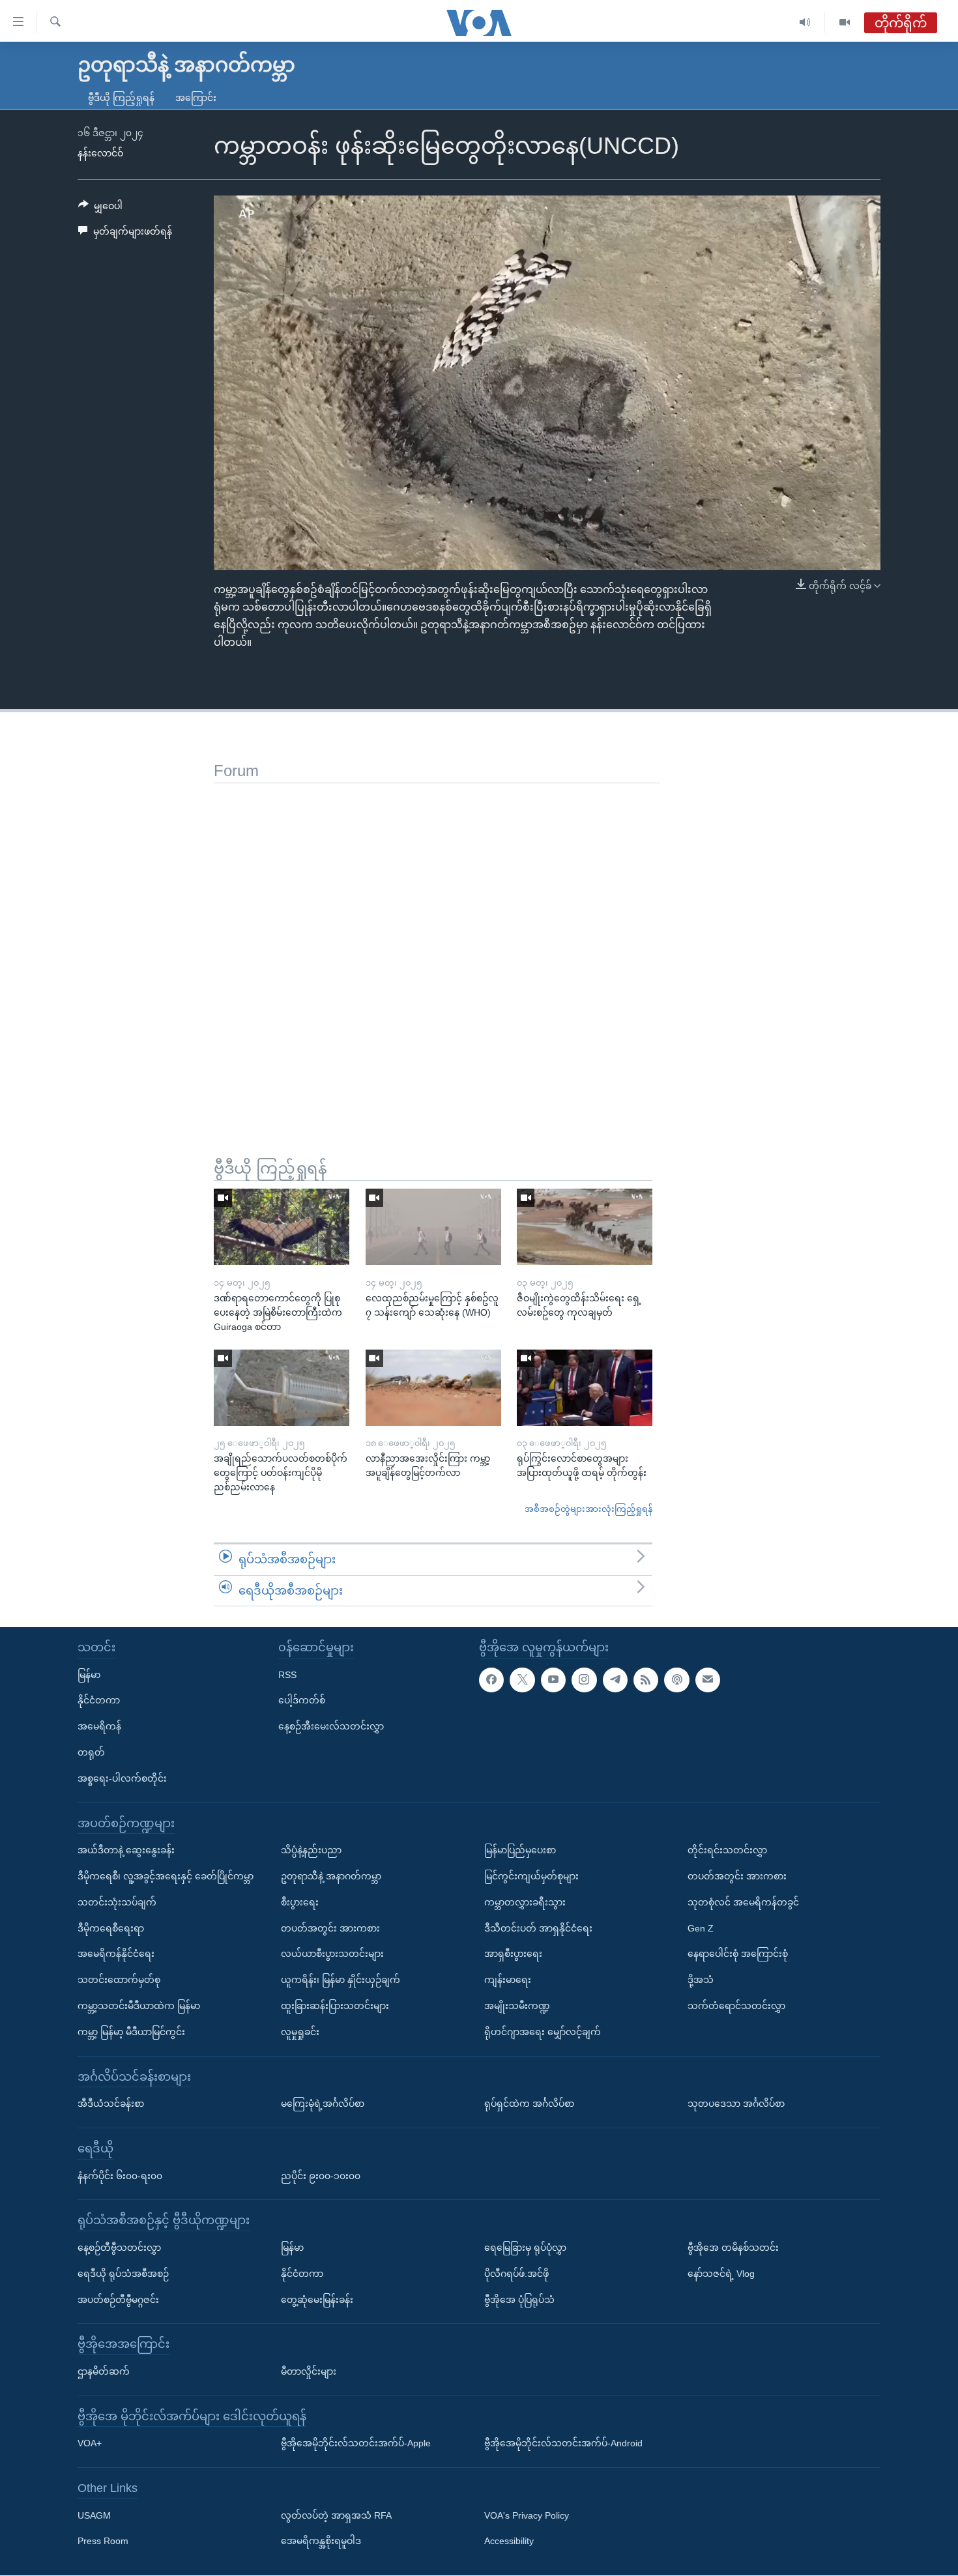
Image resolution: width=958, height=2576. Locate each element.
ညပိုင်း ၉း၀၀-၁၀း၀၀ (321, 2176)
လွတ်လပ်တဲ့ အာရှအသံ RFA (336, 2515)
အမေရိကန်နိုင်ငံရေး (116, 1954)
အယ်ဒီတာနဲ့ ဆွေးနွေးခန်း (126, 1850)
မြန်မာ (89, 1675)
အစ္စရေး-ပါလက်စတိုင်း (122, 1778)
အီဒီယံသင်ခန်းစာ (111, 2104)
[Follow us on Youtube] (553, 1680)
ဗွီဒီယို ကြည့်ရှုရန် (121, 98)
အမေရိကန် (99, 1726)
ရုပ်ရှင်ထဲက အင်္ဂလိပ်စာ (529, 2104)
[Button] (100, 209)
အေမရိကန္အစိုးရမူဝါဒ (321, 2541)
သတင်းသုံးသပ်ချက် (117, 1902)
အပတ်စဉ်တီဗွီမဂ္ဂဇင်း (118, 2300)
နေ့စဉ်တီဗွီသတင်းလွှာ (119, 2248)
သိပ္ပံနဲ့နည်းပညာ (311, 1850)
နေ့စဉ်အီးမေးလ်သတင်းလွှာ (331, 1726)
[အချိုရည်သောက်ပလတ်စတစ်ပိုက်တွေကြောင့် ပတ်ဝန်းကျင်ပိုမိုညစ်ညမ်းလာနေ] (282, 1388)
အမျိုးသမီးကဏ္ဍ (517, 2006)
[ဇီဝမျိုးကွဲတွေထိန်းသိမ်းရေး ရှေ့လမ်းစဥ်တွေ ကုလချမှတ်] (585, 1227)
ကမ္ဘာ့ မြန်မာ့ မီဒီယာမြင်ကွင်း (131, 2032)
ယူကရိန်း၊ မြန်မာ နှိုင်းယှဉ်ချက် (341, 1980)
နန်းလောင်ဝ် (100, 153)
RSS (287, 1675)
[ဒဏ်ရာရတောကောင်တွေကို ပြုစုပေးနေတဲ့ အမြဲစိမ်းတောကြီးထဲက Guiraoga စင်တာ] (282, 1227)
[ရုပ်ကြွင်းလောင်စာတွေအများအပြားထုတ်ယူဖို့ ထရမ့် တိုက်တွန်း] (585, 1388)
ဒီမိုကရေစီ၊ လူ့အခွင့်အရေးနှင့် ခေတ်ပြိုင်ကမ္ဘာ (166, 1876)
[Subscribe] (708, 1680)
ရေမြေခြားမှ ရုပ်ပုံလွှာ (525, 2248)
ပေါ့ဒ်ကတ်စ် (302, 1701)
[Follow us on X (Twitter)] (522, 1680)
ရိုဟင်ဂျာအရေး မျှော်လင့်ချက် (543, 2032)
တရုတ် (91, 1752)
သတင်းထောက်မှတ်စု (119, 1980)
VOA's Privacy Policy (527, 2515)
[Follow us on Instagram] (584, 1680)
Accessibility (509, 2541)
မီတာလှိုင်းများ (309, 2371)
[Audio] (805, 22)
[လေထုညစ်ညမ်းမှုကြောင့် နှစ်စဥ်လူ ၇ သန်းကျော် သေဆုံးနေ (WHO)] (433, 1227)
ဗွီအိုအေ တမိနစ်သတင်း (733, 2248)
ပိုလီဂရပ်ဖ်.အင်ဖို (516, 2274)
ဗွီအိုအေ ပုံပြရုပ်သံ (519, 2300)
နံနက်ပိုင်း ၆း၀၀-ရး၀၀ (120, 2176)
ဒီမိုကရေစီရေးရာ (111, 1928)
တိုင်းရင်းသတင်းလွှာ (727, 1850)
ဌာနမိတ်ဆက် (104, 2371)
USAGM (94, 2515)
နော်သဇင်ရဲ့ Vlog (721, 2274)
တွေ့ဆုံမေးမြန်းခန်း (317, 2300)
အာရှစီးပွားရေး (513, 1954)
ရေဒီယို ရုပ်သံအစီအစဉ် (123, 2274)
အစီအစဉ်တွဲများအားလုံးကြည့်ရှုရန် (588, 1509)
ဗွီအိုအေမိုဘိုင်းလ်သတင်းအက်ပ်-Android (563, 2444)
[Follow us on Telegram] (615, 1680)
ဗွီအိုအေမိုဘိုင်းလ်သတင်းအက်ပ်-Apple (356, 2444)
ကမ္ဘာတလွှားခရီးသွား (525, 1902)
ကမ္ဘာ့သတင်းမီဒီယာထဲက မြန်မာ (139, 2006)
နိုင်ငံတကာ (99, 1701)
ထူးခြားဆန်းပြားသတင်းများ (335, 2006)
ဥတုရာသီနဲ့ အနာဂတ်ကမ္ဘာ (331, 1876)
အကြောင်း (196, 98)
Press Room (103, 2541)
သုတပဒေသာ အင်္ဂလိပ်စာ (736, 2104)
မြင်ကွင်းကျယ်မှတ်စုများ (531, 1876)
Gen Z (701, 1928)
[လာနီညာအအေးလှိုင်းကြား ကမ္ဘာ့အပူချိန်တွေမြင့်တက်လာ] (433, 1388)
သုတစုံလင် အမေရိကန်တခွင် (743, 1902)
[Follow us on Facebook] (491, 1680)
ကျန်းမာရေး (508, 1980)
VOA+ (90, 2444)
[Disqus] (437, 946)
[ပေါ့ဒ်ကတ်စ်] (676, 1680)
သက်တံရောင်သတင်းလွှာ (736, 2006)
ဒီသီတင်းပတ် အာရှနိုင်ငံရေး (538, 1928)
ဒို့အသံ (701, 1980)
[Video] (845, 22)
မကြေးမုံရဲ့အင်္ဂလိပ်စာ (323, 2104)
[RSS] (646, 1680)
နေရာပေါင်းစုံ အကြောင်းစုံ (738, 1954)
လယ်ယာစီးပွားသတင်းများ (332, 1954)
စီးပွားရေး (300, 1902)
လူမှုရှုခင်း (300, 2032)
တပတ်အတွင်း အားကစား (330, 1928)
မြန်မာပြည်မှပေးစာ (520, 1850)
